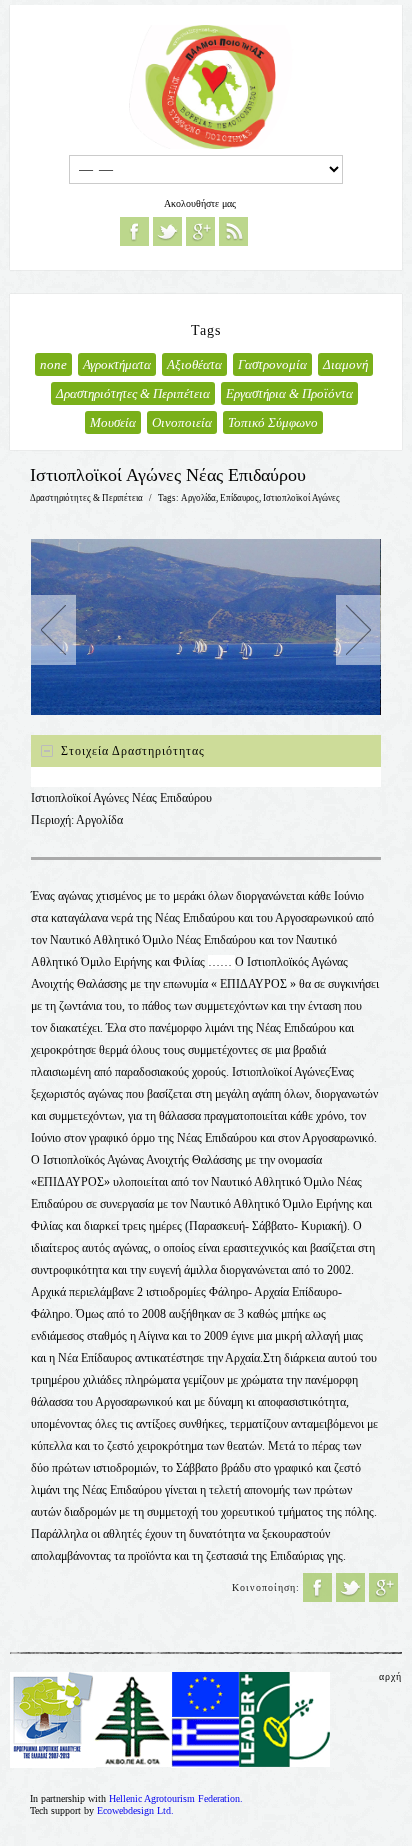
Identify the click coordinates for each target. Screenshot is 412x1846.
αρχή (390, 1676)
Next (358, 630)
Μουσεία (113, 422)
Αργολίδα (198, 498)
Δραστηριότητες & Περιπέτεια (133, 393)
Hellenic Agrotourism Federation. (176, 1798)
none (53, 364)
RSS (233, 231)
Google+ (200, 231)
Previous (53, 630)
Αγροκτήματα (117, 364)
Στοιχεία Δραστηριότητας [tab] (133, 751)
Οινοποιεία (182, 422)
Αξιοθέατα (194, 364)
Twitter (167, 231)
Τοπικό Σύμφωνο (273, 422)
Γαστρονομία (272, 364)
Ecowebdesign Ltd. (135, 1810)
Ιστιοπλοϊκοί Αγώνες (301, 498)
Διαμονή (345, 364)
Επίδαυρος (239, 498)
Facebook (134, 231)
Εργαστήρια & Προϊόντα (289, 393)
